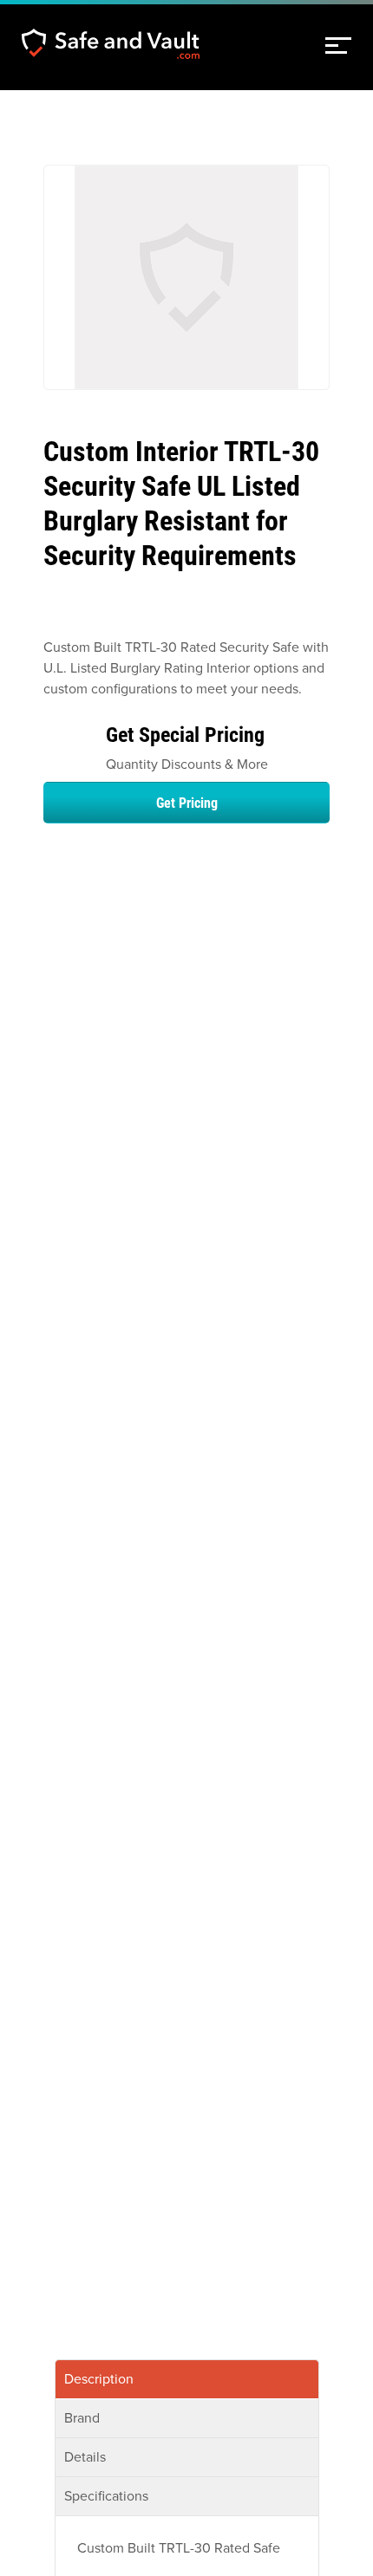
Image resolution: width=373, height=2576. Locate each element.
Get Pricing (187, 802)
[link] (338, 46)
